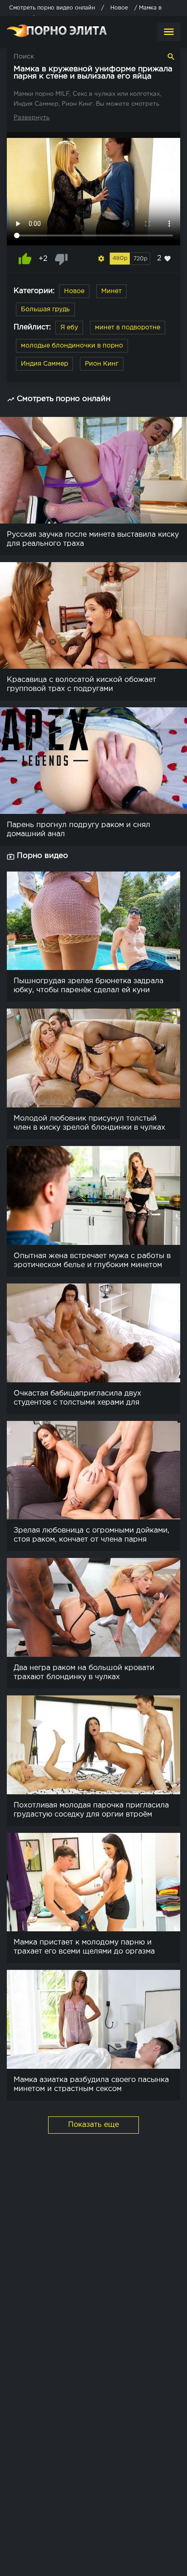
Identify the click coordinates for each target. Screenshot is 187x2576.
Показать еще (93, 2125)
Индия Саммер (44, 364)
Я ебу (69, 328)
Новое (74, 291)
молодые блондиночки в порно (72, 346)
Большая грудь (45, 309)
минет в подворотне (128, 328)
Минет (111, 291)
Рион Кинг (102, 364)
